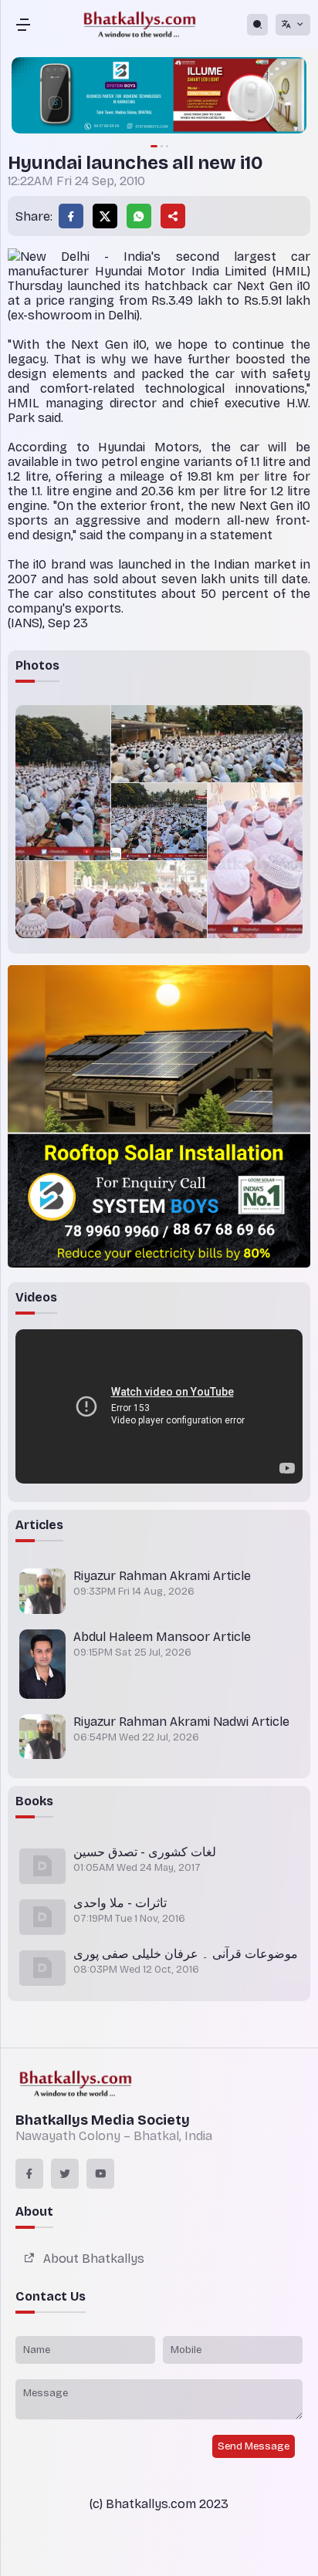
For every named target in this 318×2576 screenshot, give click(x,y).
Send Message (254, 2446)
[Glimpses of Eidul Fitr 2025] (63, 783)
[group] (159, 97)
